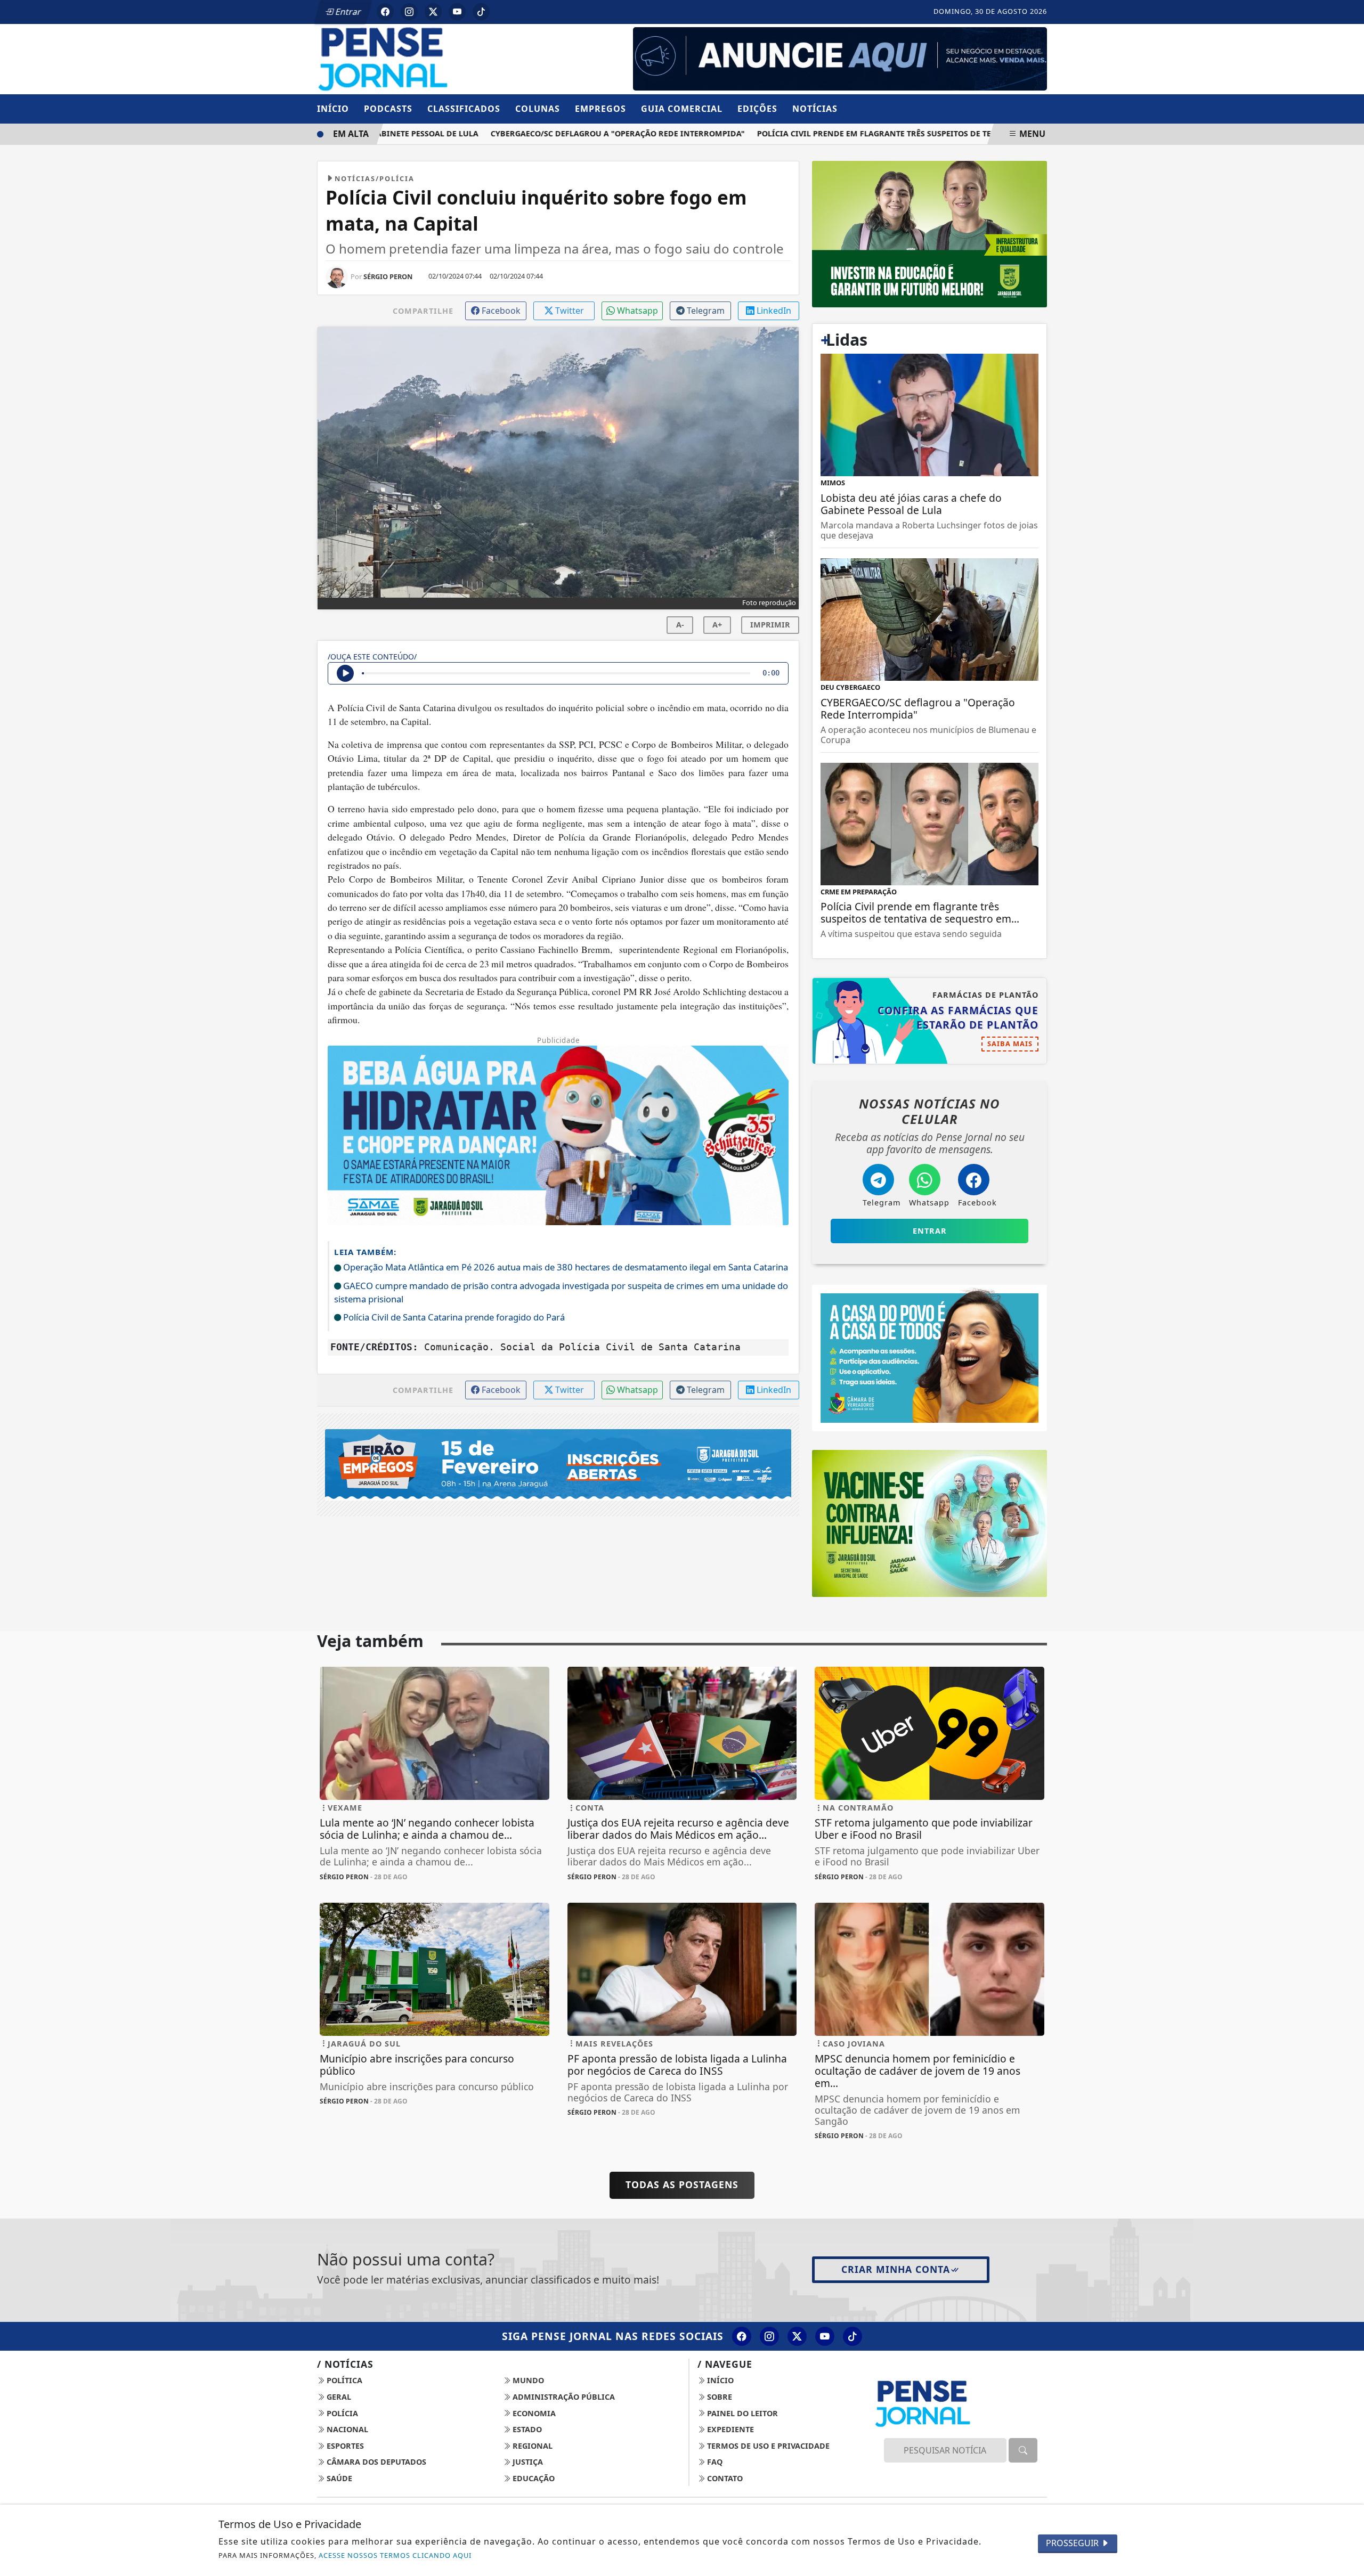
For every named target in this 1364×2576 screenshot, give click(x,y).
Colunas (538, 109)
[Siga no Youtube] (457, 12)
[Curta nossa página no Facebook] (742, 2336)
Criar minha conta (896, 2269)
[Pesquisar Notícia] (1023, 2450)
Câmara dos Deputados (375, 2462)
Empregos (600, 109)
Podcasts (388, 109)
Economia (533, 2413)
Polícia (341, 2413)
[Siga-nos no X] (797, 2336)
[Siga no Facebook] (385, 12)
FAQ (714, 2462)
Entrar (347, 12)
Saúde (338, 2478)
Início (333, 109)
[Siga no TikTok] (481, 12)
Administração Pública (563, 2397)
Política (343, 2380)
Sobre (718, 2397)
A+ (717, 625)
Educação (533, 2478)
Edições (757, 109)
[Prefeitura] (929, 233)
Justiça (527, 2462)
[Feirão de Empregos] (558, 1464)
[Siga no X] (433, 12)
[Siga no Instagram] (409, 12)
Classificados (464, 109)
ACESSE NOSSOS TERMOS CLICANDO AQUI (395, 2555)
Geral (338, 2397)
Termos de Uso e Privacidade (767, 2446)
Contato (724, 2478)
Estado (526, 2429)
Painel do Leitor (741, 2413)
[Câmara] (929, 1357)
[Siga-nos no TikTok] (852, 2336)
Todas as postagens (682, 2184)
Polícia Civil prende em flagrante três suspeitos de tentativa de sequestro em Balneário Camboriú (928, 133)
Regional (531, 2446)
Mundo (527, 2380)
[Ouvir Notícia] (345, 673)
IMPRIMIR (770, 625)
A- (680, 625)
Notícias (815, 109)
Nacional (346, 2429)
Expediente (729, 2429)
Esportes (344, 2446)
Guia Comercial (682, 109)
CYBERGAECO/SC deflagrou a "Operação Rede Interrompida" (574, 133)
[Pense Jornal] (435, 58)
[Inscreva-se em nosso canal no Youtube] (825, 2336)
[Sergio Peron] (840, 58)
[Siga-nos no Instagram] (769, 2336)
